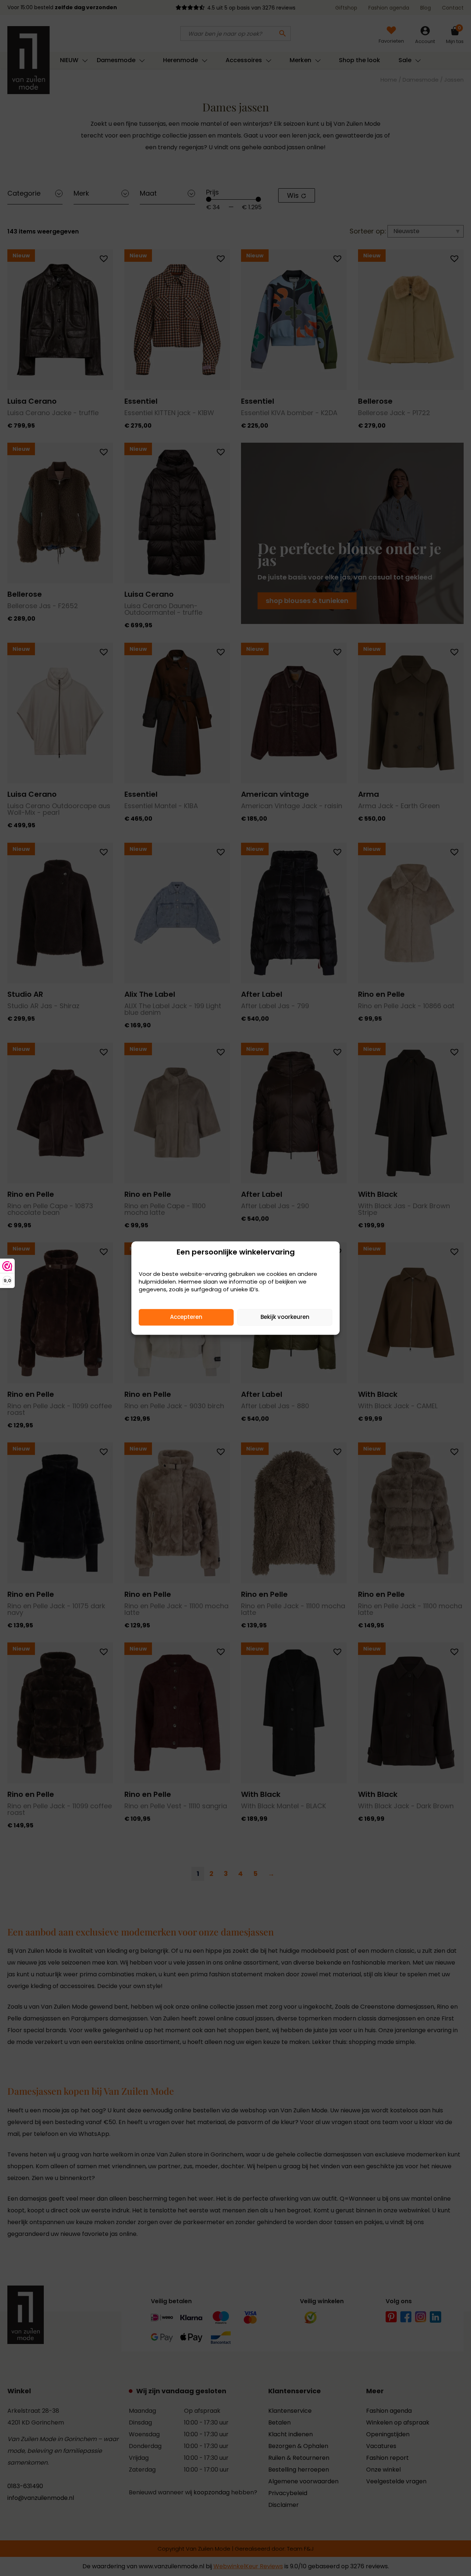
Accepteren (186, 1317)
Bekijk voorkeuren (285, 1317)
